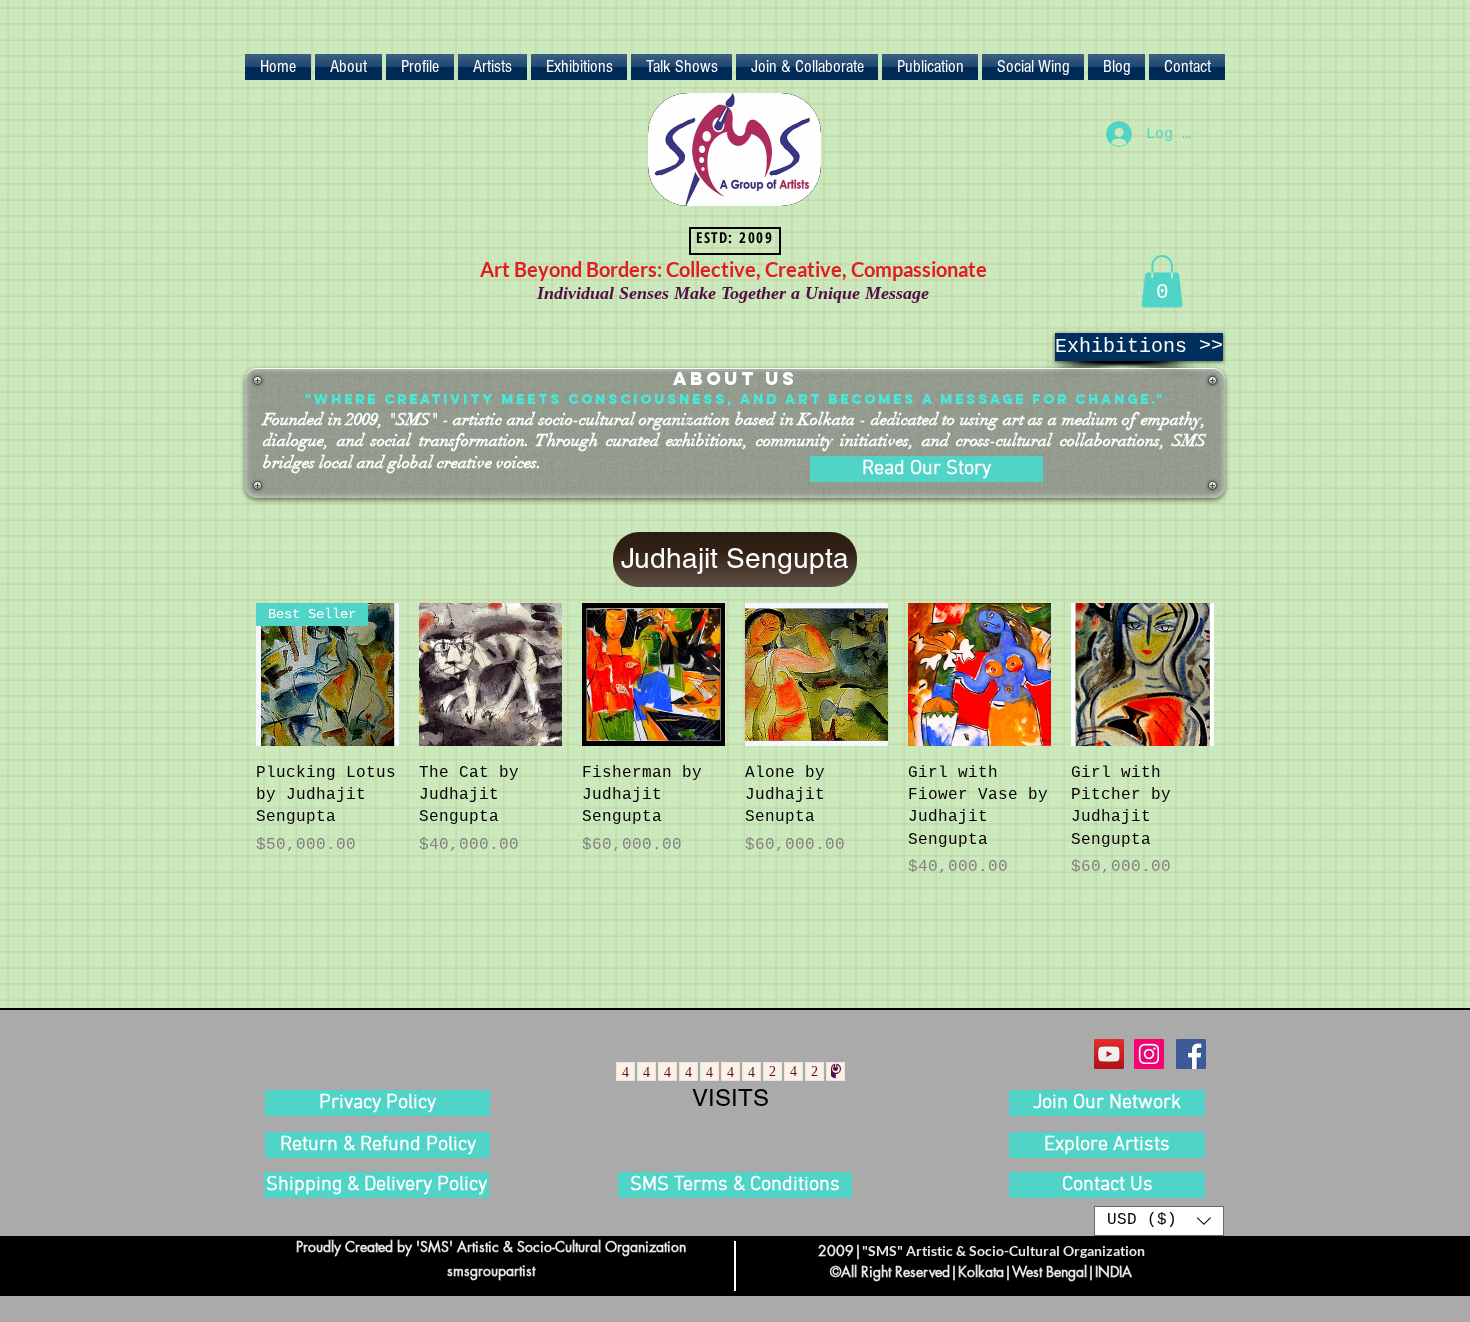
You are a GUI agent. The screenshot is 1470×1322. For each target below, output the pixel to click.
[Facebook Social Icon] (1191, 1054)
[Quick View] (490, 674)
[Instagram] (1149, 1054)
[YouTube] (1109, 1054)
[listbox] (1159, 1221)
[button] (1162, 281)
